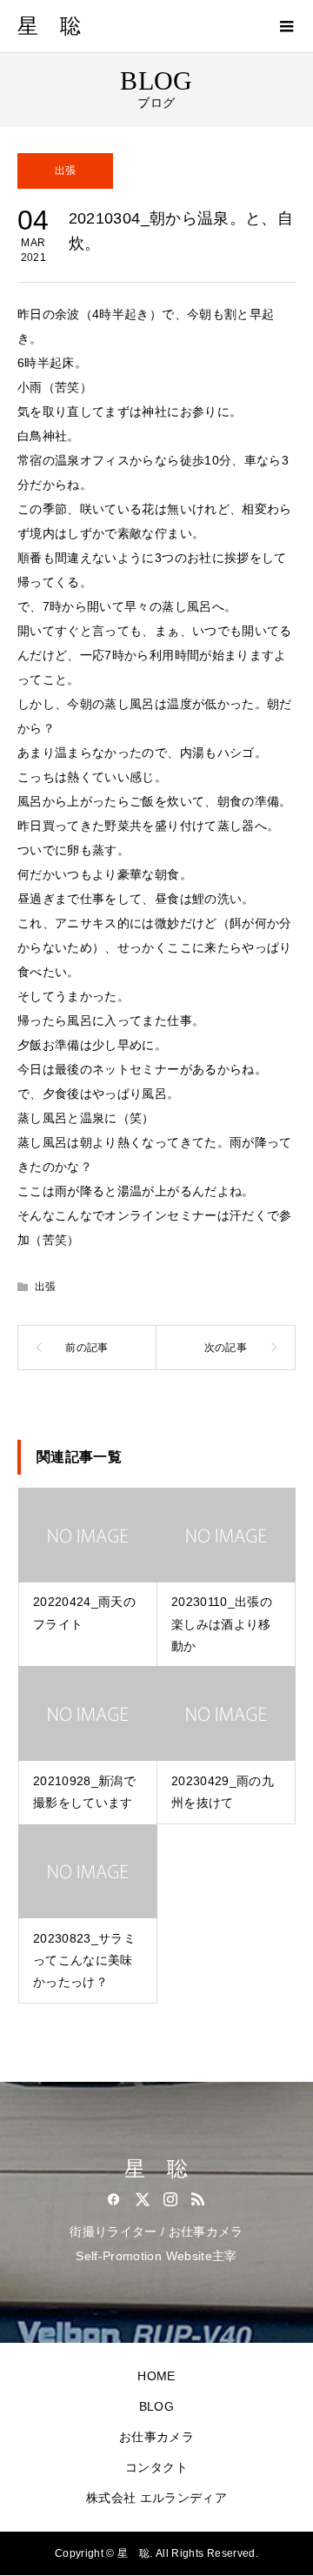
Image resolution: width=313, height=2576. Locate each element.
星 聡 (49, 26)
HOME (156, 2376)
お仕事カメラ (156, 2437)
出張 (66, 171)
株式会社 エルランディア (156, 2498)
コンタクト (156, 2467)
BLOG (156, 2406)
